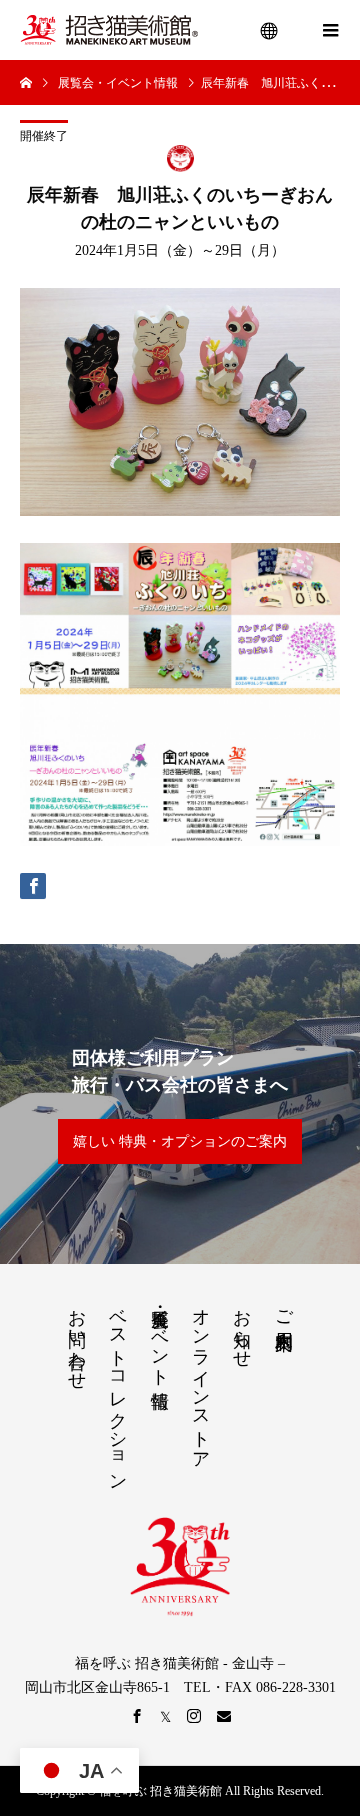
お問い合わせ (77, 1339)
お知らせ (242, 1328)
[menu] (270, 30)
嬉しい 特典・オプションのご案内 (180, 1141)
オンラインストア (201, 1379)
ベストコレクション (118, 1389)
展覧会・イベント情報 (160, 1337)
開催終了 (44, 136)
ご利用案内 (284, 1308)
